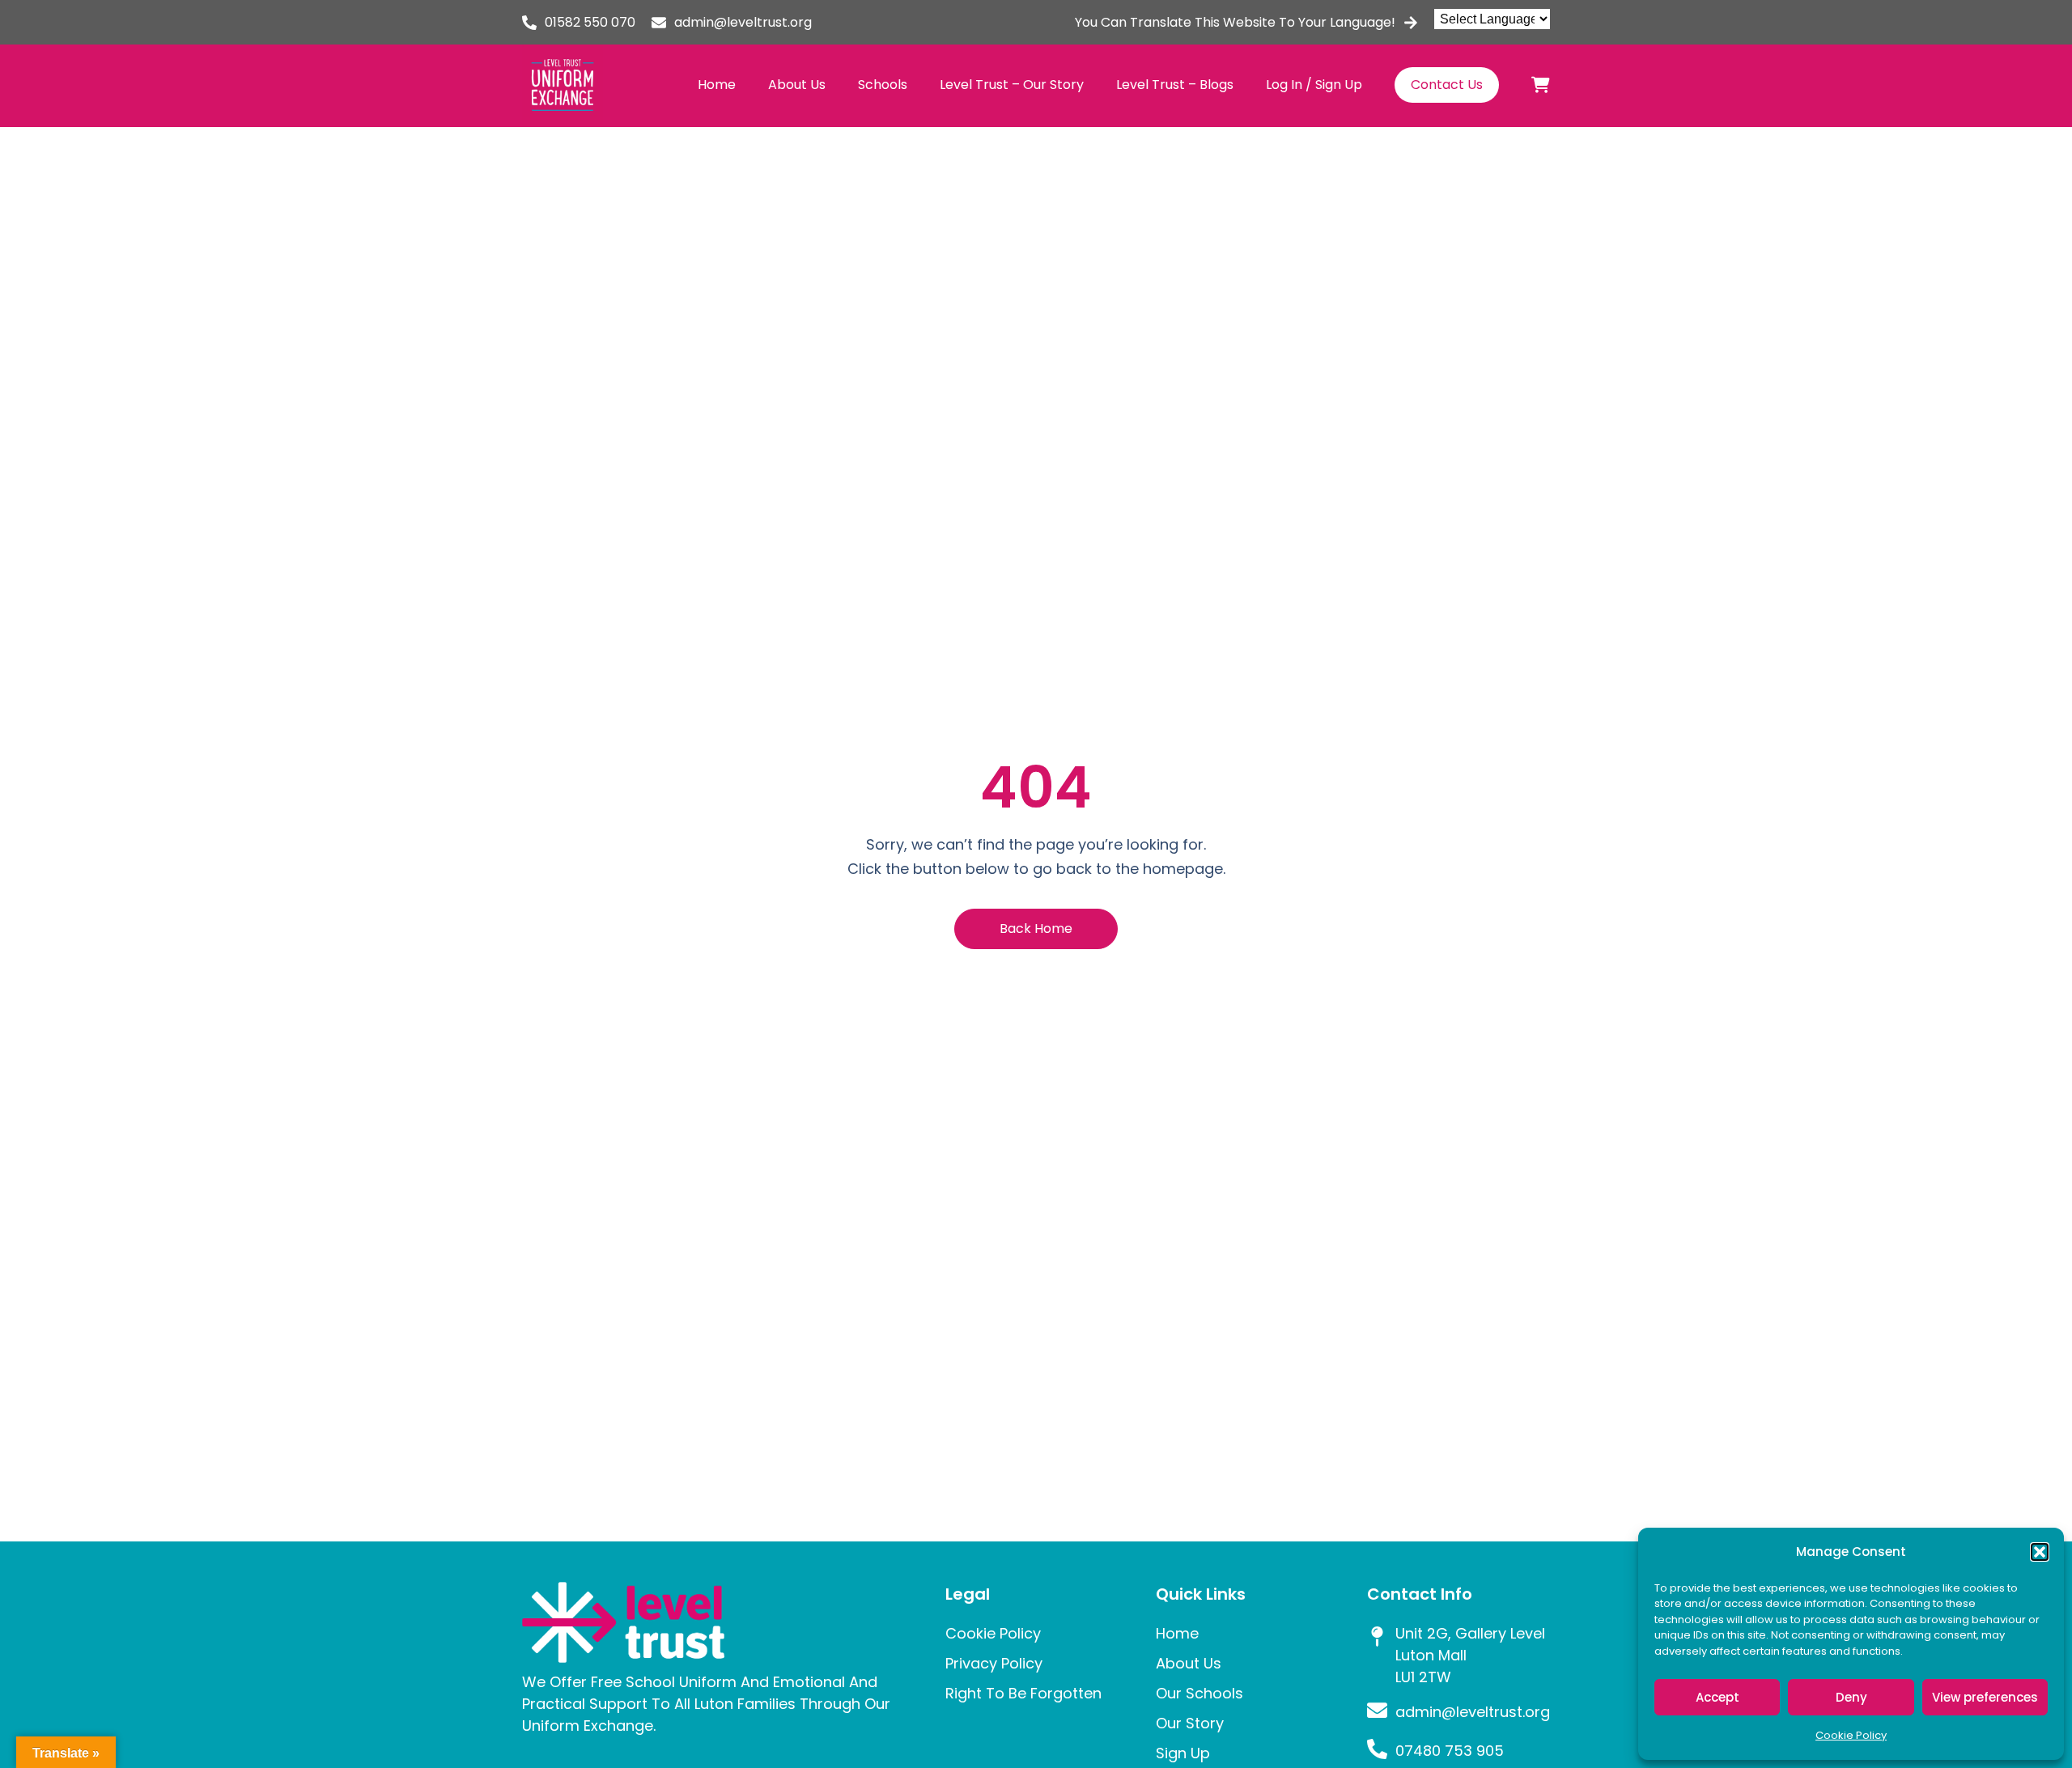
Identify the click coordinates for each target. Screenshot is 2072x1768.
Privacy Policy (994, 1663)
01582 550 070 (590, 22)
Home (717, 85)
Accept (1717, 1697)
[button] (2040, 1552)
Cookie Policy (1851, 1735)
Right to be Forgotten (1023, 1693)
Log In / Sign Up (1314, 85)
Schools (883, 85)
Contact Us (1447, 85)
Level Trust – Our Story (1012, 85)
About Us (797, 85)
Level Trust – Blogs (1175, 85)
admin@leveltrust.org (743, 22)
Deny (1851, 1697)
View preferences (1985, 1697)
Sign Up (1183, 1753)
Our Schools (1199, 1693)
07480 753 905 (1450, 1751)
